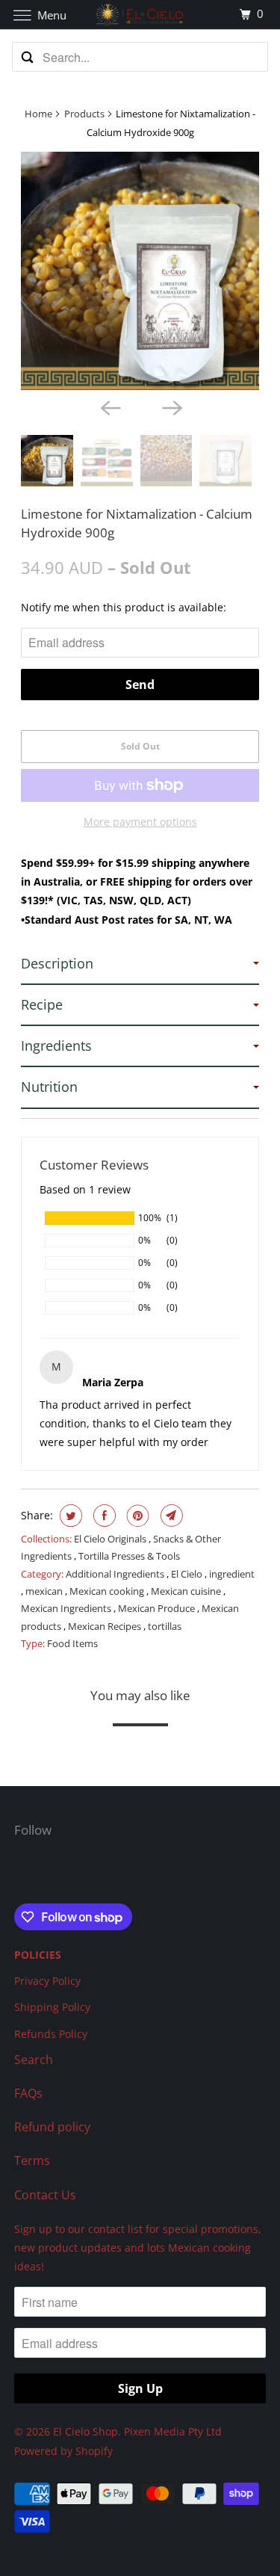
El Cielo (188, 1574)
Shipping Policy (52, 2007)
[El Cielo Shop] (140, 15)
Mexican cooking (108, 1591)
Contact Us (45, 2195)
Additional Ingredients (116, 1574)
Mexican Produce (158, 1608)
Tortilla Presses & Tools (129, 1556)
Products (84, 114)
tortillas (165, 1626)
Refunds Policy (51, 2034)
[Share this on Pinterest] (136, 1516)
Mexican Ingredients (67, 1608)
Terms (32, 2160)
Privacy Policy (47, 1981)
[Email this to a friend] (170, 1516)
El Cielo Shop (85, 2431)
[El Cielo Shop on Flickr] (17, 1873)
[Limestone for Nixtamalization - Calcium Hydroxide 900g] (140, 271)
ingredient (232, 1574)
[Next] (171, 407)
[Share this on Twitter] (69, 1516)
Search (34, 2060)
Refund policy (52, 2127)
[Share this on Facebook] (103, 1516)
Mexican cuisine (187, 1591)
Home (38, 114)
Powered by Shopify (63, 2451)
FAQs (28, 2093)
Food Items (72, 1643)
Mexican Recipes (106, 1626)
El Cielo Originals (111, 1539)
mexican (45, 1591)
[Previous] (109, 407)
